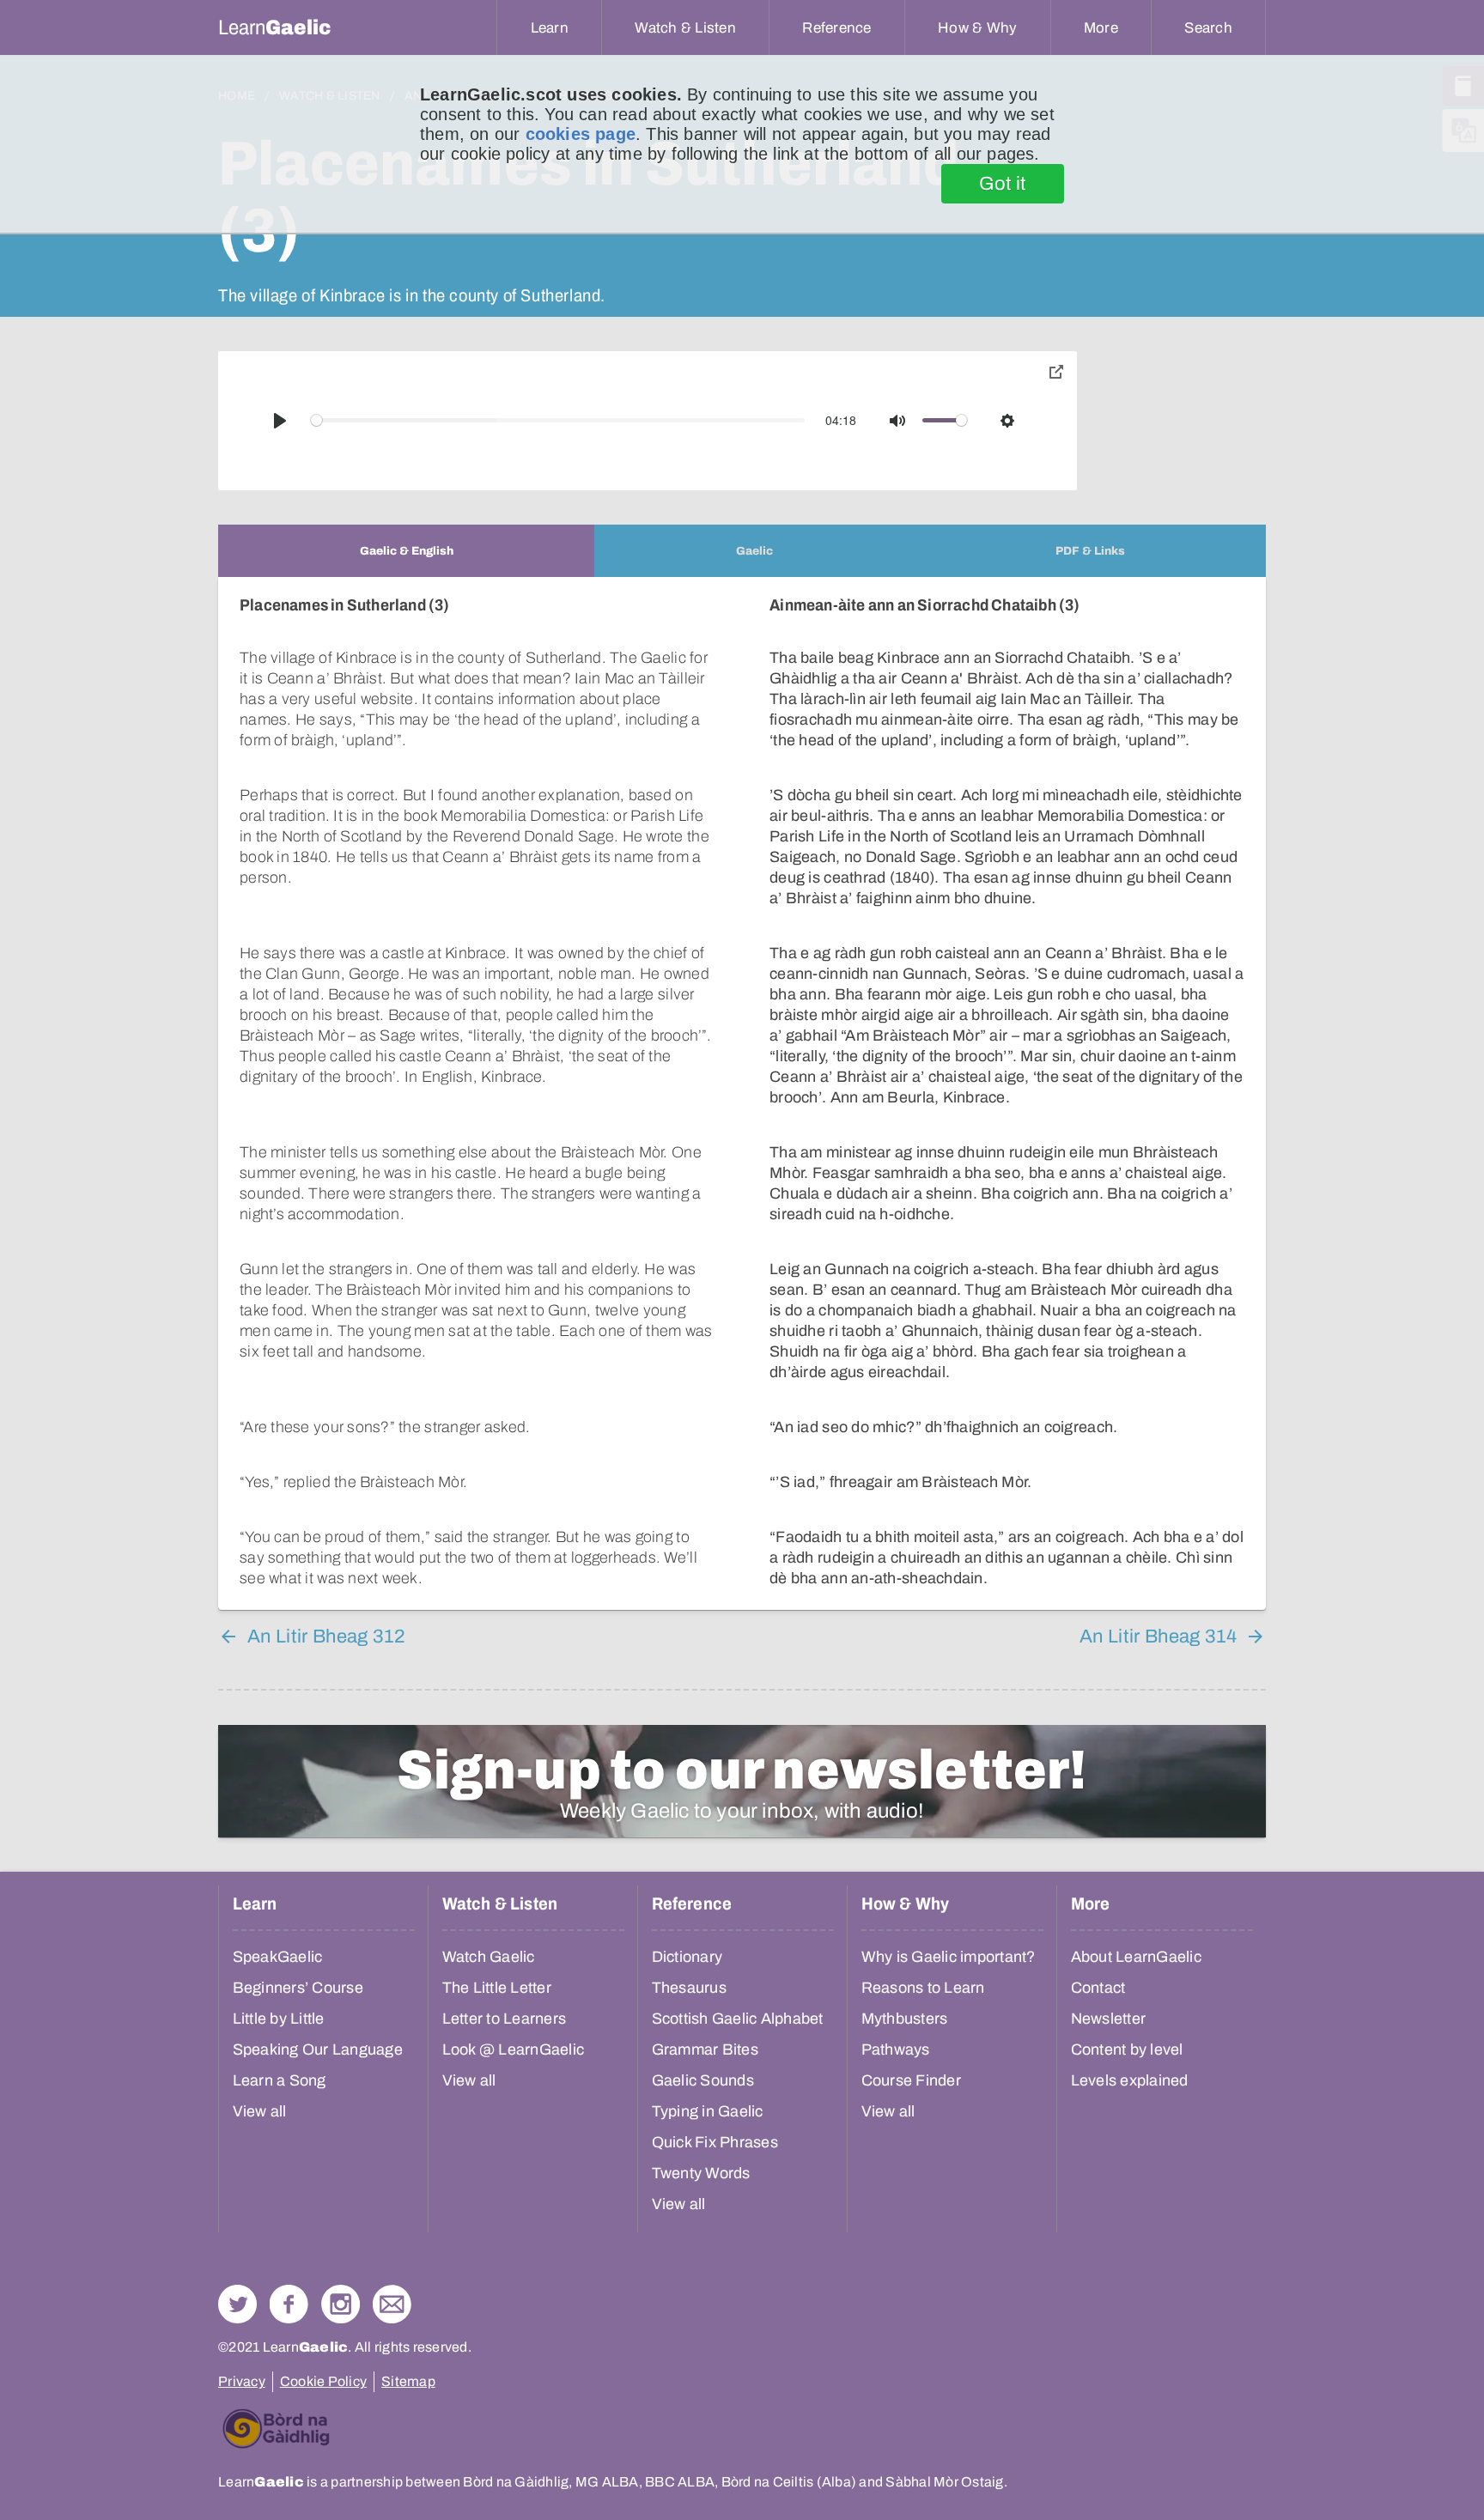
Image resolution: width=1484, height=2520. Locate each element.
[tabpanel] (742, 1093)
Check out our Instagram (341, 2304)
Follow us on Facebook (289, 2304)
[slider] (558, 420)
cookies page (581, 134)
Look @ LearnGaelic (514, 2049)
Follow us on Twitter (237, 2304)
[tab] (406, 551)
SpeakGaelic (278, 1957)
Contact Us (392, 2304)
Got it (1003, 184)
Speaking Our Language (318, 2049)
